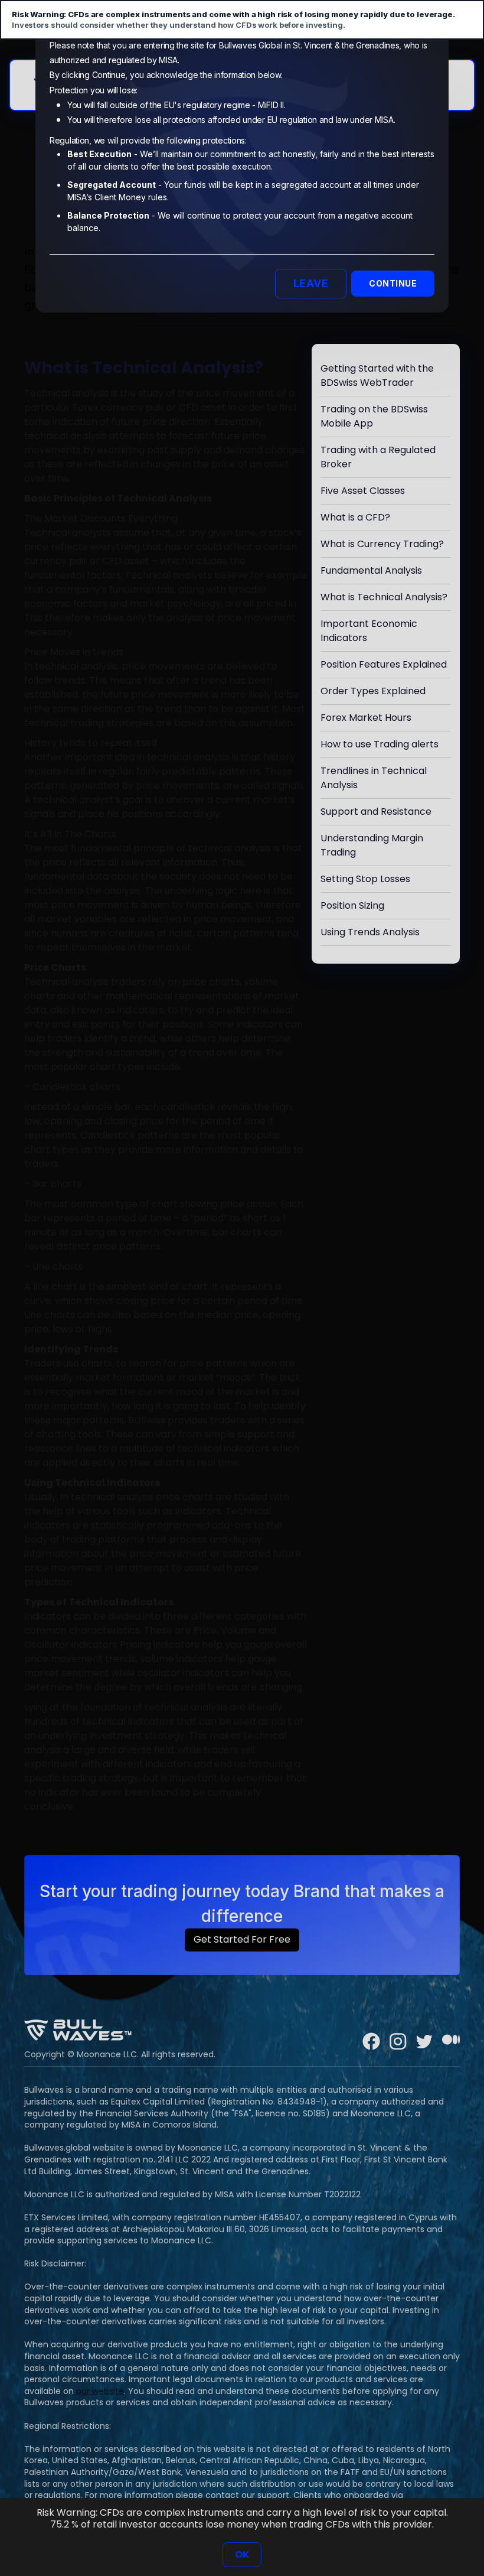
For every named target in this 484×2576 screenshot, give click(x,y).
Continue (393, 283)
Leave (311, 283)
